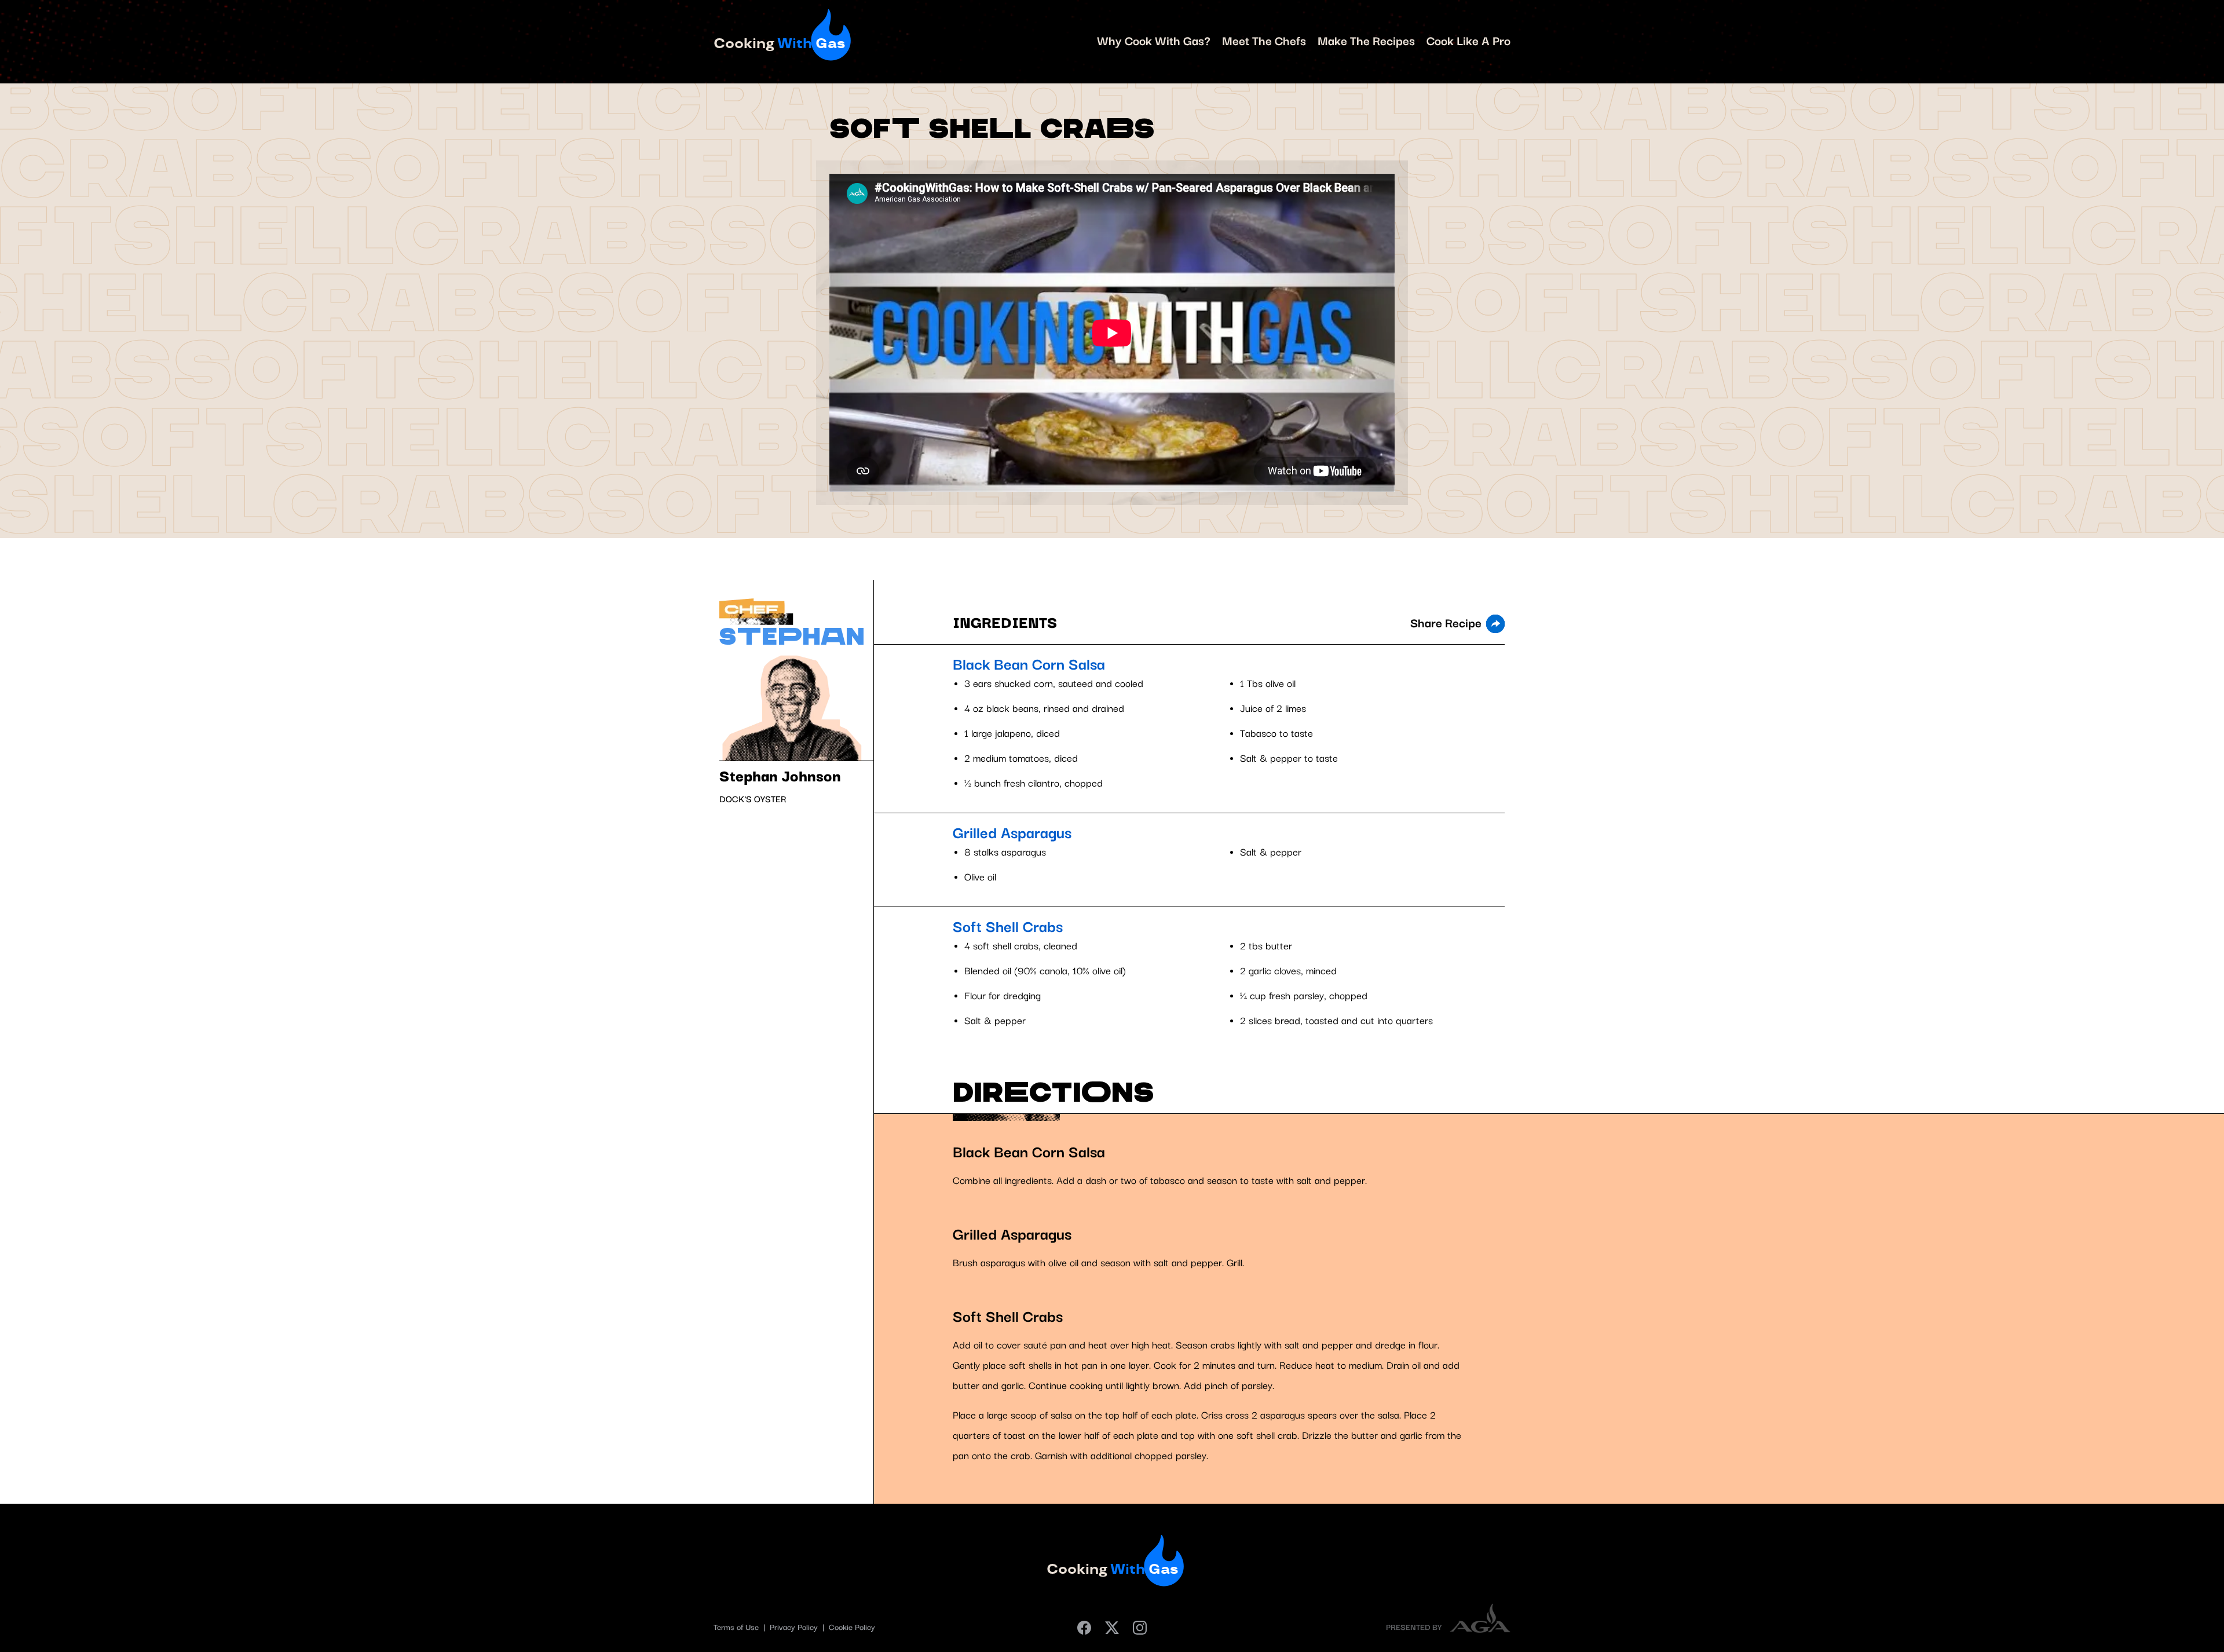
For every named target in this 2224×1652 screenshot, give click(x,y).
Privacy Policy (795, 1628)
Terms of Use (737, 1628)
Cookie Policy (852, 1628)
